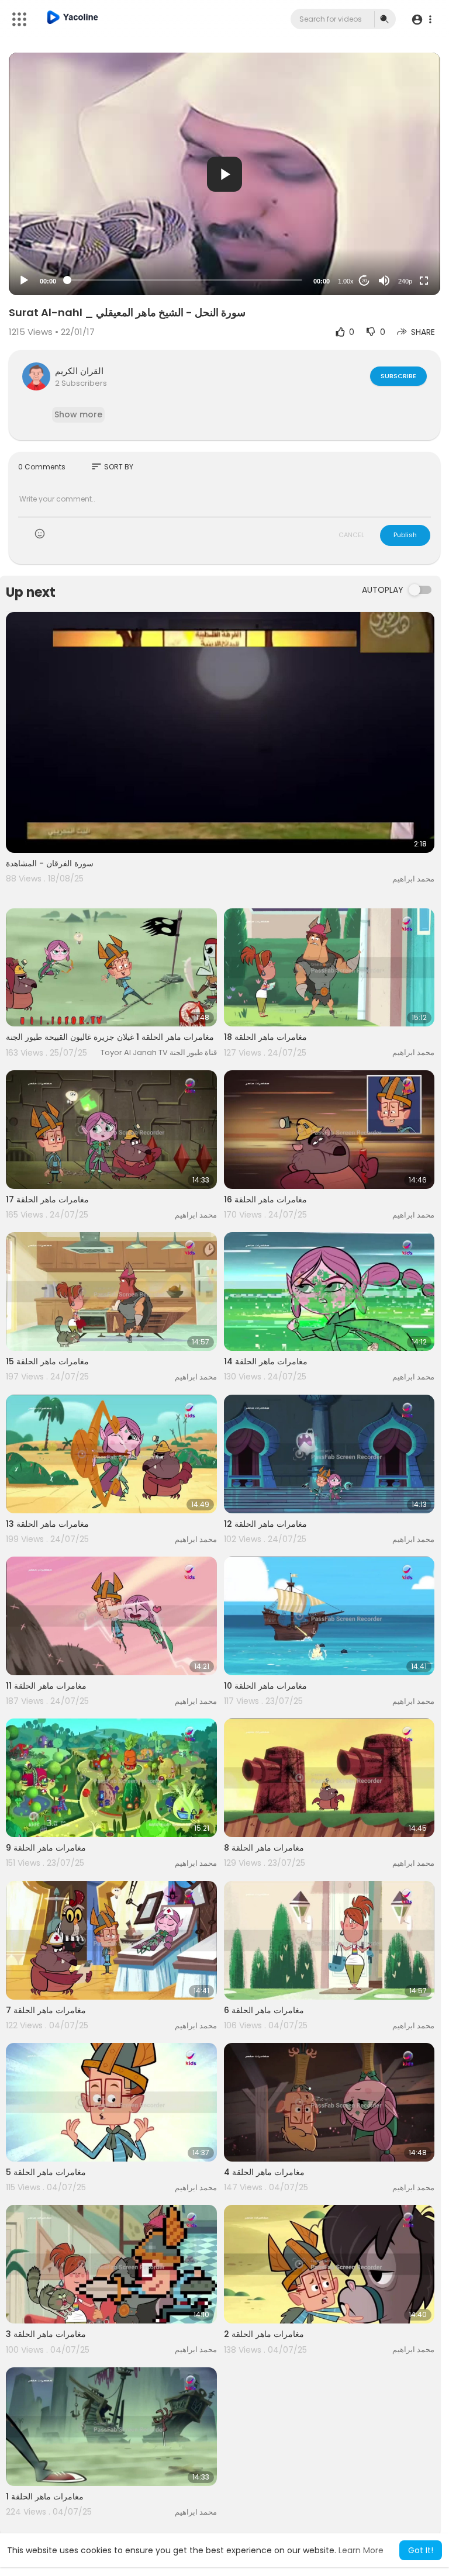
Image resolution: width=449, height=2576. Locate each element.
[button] (421, 20)
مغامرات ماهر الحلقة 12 (265, 1524)
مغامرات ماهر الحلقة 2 (264, 2334)
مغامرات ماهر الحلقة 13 (47, 1524)
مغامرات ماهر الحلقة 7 (46, 2010)
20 (364, 281)
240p (405, 281)
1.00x (346, 281)
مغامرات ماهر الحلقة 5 (46, 2172)
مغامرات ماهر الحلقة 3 (46, 2334)
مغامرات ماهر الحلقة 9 (46, 1848)
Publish (405, 535)
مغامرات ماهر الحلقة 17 (47, 1199)
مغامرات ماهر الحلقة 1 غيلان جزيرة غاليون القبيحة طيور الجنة (110, 1037)
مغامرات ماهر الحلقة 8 (264, 1848)
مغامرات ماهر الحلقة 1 (45, 2497)
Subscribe (398, 376)
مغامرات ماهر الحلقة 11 (46, 1686)
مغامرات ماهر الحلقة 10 (265, 1686)
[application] (224, 174)
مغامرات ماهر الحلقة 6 (264, 2010)
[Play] (24, 281)
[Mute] (384, 281)
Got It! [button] (421, 2550)
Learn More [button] (361, 2550)
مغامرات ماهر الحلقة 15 (47, 1361)
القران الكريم (79, 371)
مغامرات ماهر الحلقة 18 (265, 1037)
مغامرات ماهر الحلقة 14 (266, 1361)
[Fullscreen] (424, 281)
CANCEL (351, 535)
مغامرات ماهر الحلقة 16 (265, 1199)
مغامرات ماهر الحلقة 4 (264, 2172)
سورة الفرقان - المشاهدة (50, 863)
